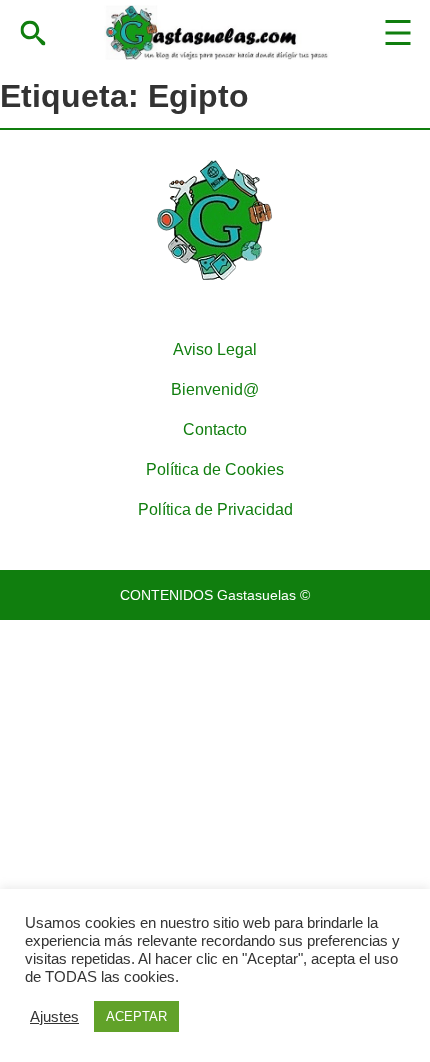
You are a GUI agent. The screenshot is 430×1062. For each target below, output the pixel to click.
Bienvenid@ (215, 389)
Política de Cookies (215, 469)
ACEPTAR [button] (136, 1016)
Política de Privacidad (215, 509)
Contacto (215, 429)
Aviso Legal (215, 349)
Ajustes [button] (54, 1017)
